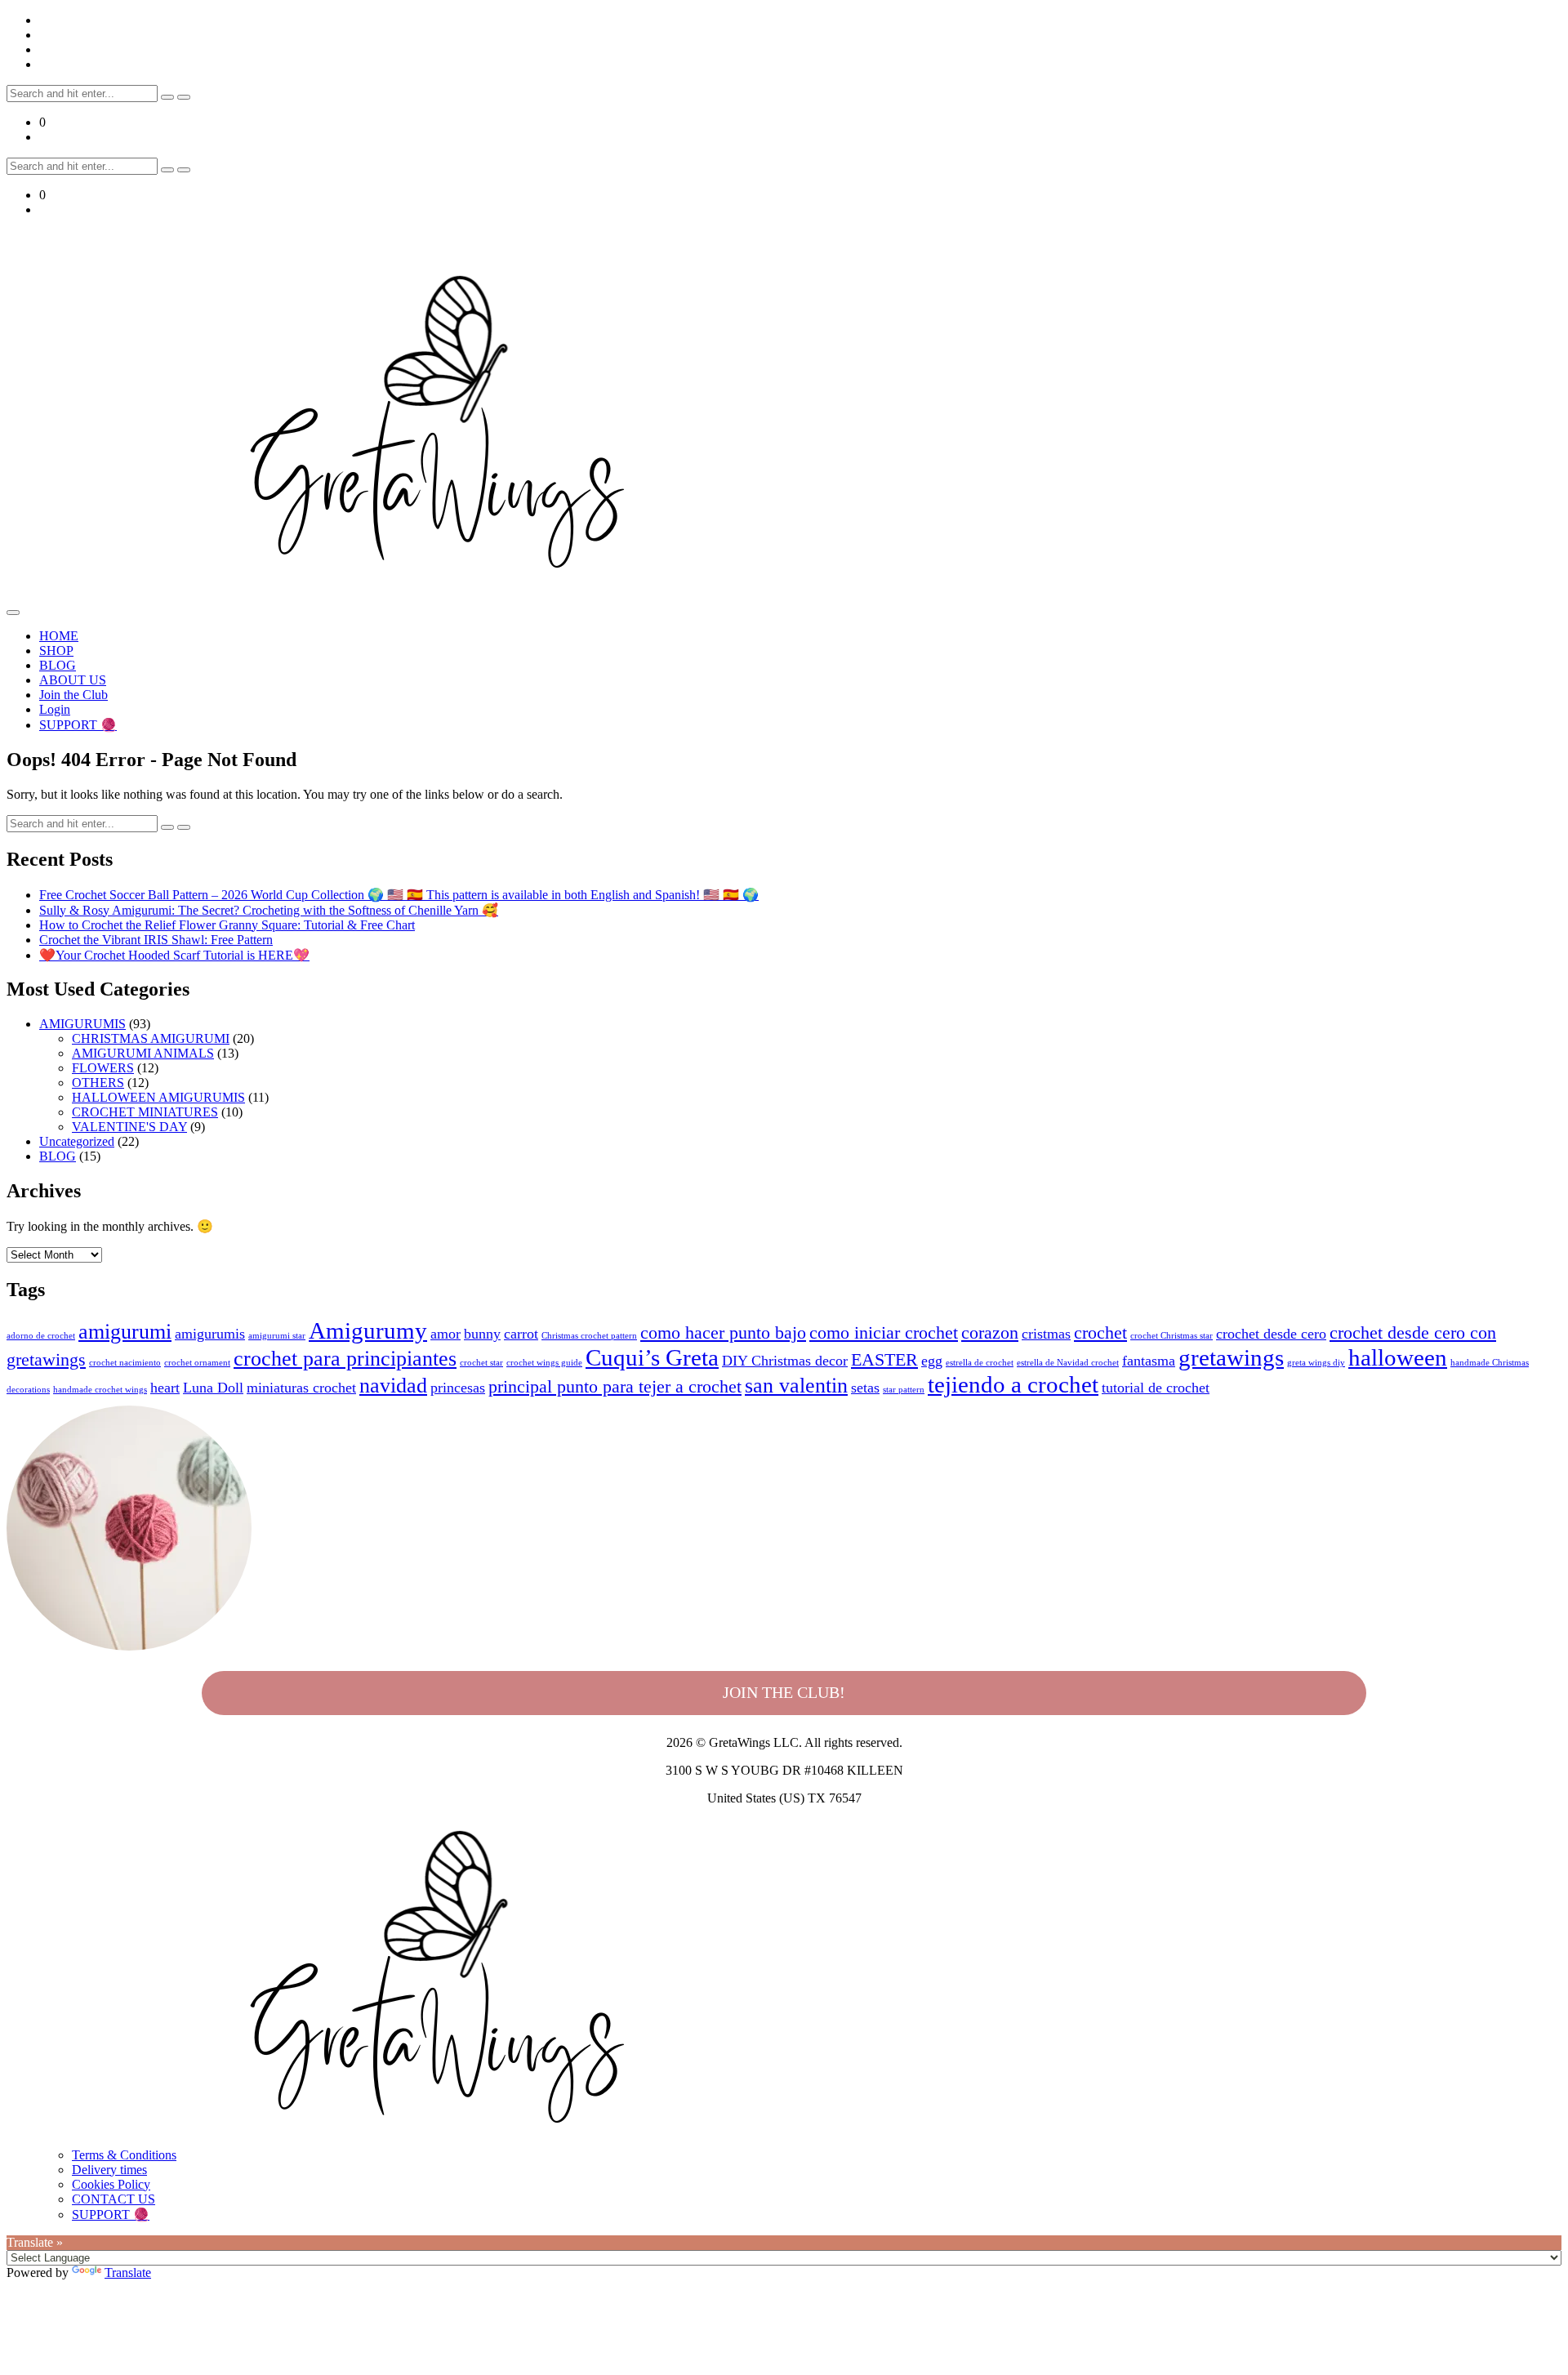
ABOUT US (73, 680)
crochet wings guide (544, 1363)
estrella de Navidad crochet (1068, 1363)
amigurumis (210, 1334)
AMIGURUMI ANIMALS (143, 1053)
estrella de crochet (980, 1363)
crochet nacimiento (125, 1363)
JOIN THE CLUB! (784, 1692)
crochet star (481, 1363)
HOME (59, 636)
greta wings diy (1316, 1363)
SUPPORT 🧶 (78, 725)
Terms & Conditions (124, 2155)
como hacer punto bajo (723, 1332)
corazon (990, 1332)
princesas (458, 1388)
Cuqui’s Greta (652, 1357)
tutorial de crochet (1156, 1388)
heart (165, 1388)
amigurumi (125, 1332)
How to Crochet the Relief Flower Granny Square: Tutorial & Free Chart (227, 925)
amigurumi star (277, 1336)
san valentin (796, 1386)
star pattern (904, 1390)
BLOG (58, 665)
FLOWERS (103, 1068)
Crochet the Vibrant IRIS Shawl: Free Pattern (156, 940)
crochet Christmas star (1172, 1336)
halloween (1398, 1357)
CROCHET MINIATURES (145, 1112)
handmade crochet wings (100, 1390)
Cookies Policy (111, 2184)
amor (445, 1334)
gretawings (1231, 1357)
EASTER (884, 1359)
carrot (521, 1334)
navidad (393, 1386)
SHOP (56, 651)
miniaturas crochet (301, 1388)
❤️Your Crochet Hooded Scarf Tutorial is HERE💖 (174, 955)
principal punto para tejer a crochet (615, 1386)
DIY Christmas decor (785, 1361)
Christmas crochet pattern (589, 1336)
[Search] (167, 97)
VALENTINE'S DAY (129, 1127)
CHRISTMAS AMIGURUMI (151, 1038)
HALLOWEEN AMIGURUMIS (158, 1097)
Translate (128, 2273)
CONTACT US (114, 2199)
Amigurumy (368, 1330)
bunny (482, 1334)
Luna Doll (213, 1388)
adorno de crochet (41, 1336)
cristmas (1046, 1334)
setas (865, 1388)
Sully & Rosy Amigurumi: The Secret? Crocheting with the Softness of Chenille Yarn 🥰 (269, 910)
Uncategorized (77, 1141)
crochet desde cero (1271, 1334)
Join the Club (73, 695)
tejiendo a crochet (1013, 1384)
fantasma (1149, 1361)
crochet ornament (197, 1363)
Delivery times (109, 2170)
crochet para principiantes (345, 1359)
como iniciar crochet (884, 1332)
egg (932, 1361)
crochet (1100, 1332)
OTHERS (98, 1083)
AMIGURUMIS (82, 1024)
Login (55, 709)
